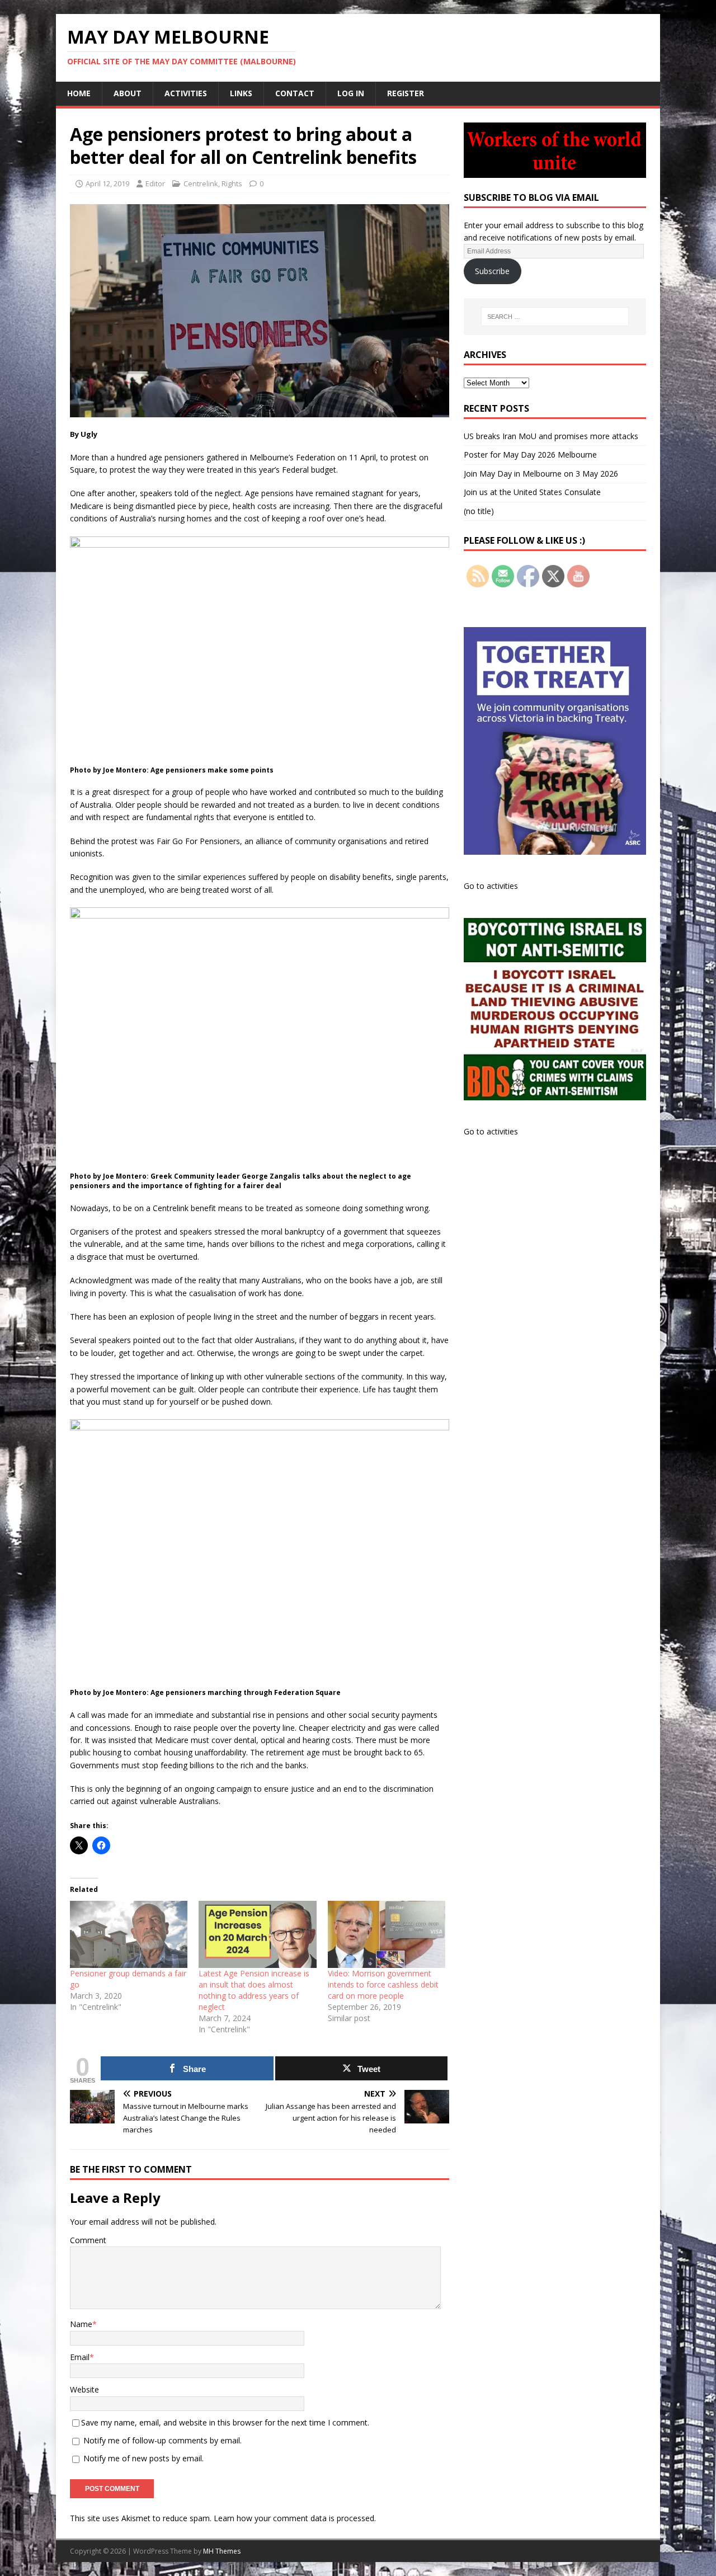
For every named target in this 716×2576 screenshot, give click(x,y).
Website (84, 2389)
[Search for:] (555, 317)
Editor (155, 183)
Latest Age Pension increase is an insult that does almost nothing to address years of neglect (254, 1990)
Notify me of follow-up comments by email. (162, 2440)
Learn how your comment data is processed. (295, 2518)
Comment (88, 2240)
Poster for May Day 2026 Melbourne (530, 455)
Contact (295, 93)
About (128, 93)
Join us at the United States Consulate (532, 492)
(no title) (479, 511)
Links (241, 93)
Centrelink (201, 183)
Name (81, 2324)
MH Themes (222, 2551)
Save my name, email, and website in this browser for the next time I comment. (225, 2422)
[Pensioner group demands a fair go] (129, 1934)
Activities (186, 93)
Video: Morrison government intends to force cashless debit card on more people (383, 1984)
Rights (232, 183)
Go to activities (491, 886)
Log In (351, 93)
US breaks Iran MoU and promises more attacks (551, 436)
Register (406, 93)
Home (79, 93)
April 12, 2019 (107, 183)
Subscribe (492, 271)
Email (80, 2357)
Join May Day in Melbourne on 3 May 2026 (541, 474)
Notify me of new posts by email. (143, 2458)
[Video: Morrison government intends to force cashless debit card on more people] (387, 1934)
